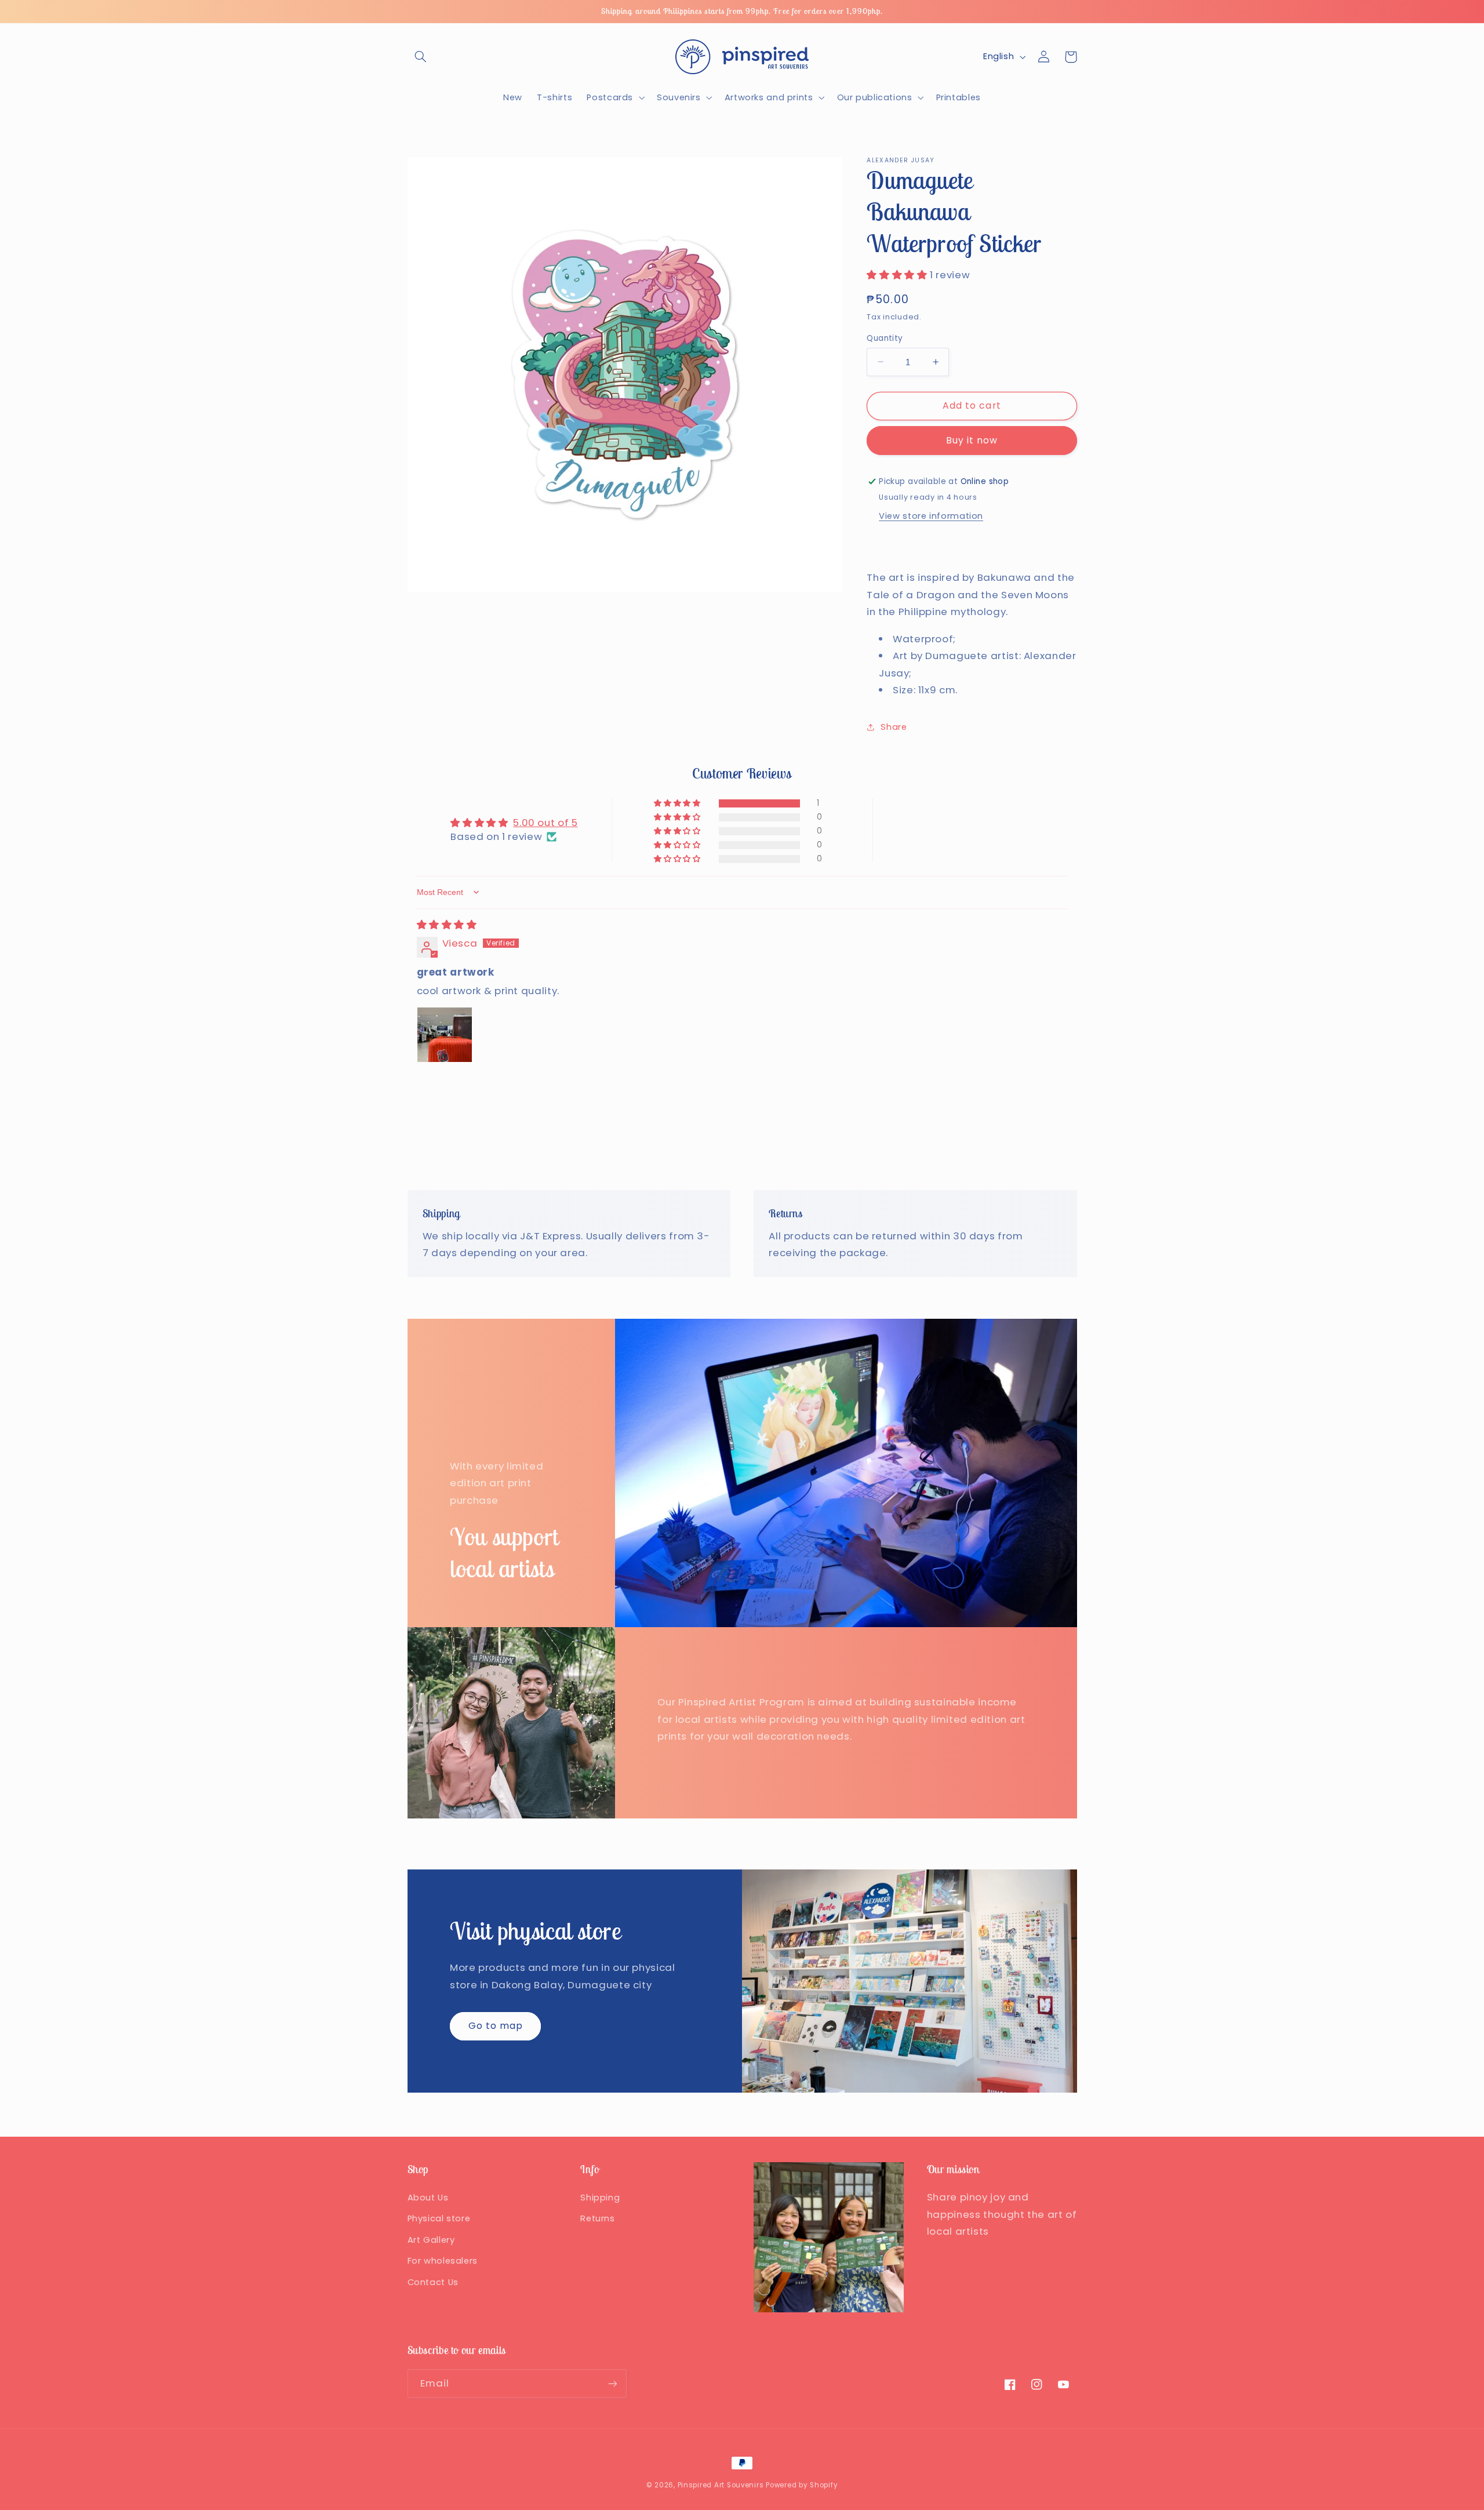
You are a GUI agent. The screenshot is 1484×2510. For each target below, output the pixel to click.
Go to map (496, 2026)
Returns (597, 2218)
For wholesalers (443, 2261)
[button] (421, 57)
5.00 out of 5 (545, 823)
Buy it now (972, 440)
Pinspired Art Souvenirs (721, 2485)
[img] (447, 925)
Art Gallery (431, 2240)
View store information (931, 515)
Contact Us (433, 2282)
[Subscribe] (612, 2383)
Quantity (885, 338)
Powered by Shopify (802, 2485)
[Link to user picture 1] (445, 1035)
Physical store (439, 2218)
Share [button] (894, 727)
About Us (428, 2198)
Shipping (600, 2198)
